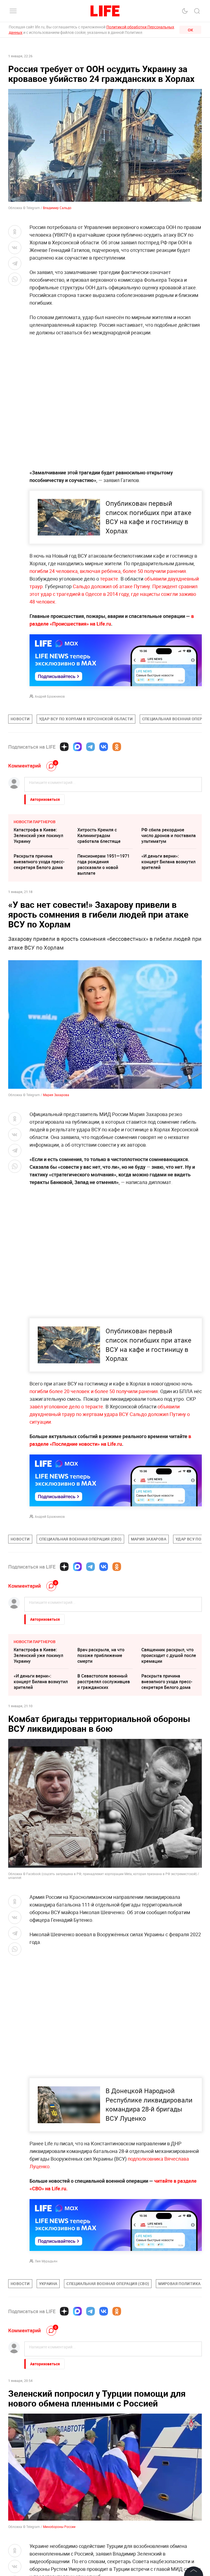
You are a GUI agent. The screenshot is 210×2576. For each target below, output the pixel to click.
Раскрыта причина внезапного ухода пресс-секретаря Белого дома (39, 862)
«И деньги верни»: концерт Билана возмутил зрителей (168, 862)
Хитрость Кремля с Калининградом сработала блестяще (99, 835)
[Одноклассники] (117, 747)
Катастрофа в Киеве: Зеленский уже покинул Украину (38, 835)
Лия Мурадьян (46, 2261)
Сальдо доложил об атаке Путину (111, 586)
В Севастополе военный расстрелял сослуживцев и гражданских (104, 1682)
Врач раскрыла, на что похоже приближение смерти (101, 1655)
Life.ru (59, 2188)
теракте (109, 579)
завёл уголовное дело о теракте (66, 1406)
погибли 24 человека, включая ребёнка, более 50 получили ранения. (108, 571)
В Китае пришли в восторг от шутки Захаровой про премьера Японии (168, 2400)
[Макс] (77, 747)
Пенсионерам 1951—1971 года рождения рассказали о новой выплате (103, 865)
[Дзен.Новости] (64, 747)
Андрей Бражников (50, 696)
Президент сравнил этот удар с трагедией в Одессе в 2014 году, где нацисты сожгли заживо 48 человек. (113, 594)
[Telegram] (91, 747)
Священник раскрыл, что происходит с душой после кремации (169, 1655)
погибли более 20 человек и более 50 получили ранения (94, 1391)
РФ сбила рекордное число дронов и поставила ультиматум (169, 835)
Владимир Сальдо (57, 208)
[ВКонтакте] (104, 747)
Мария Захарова (56, 1095)
